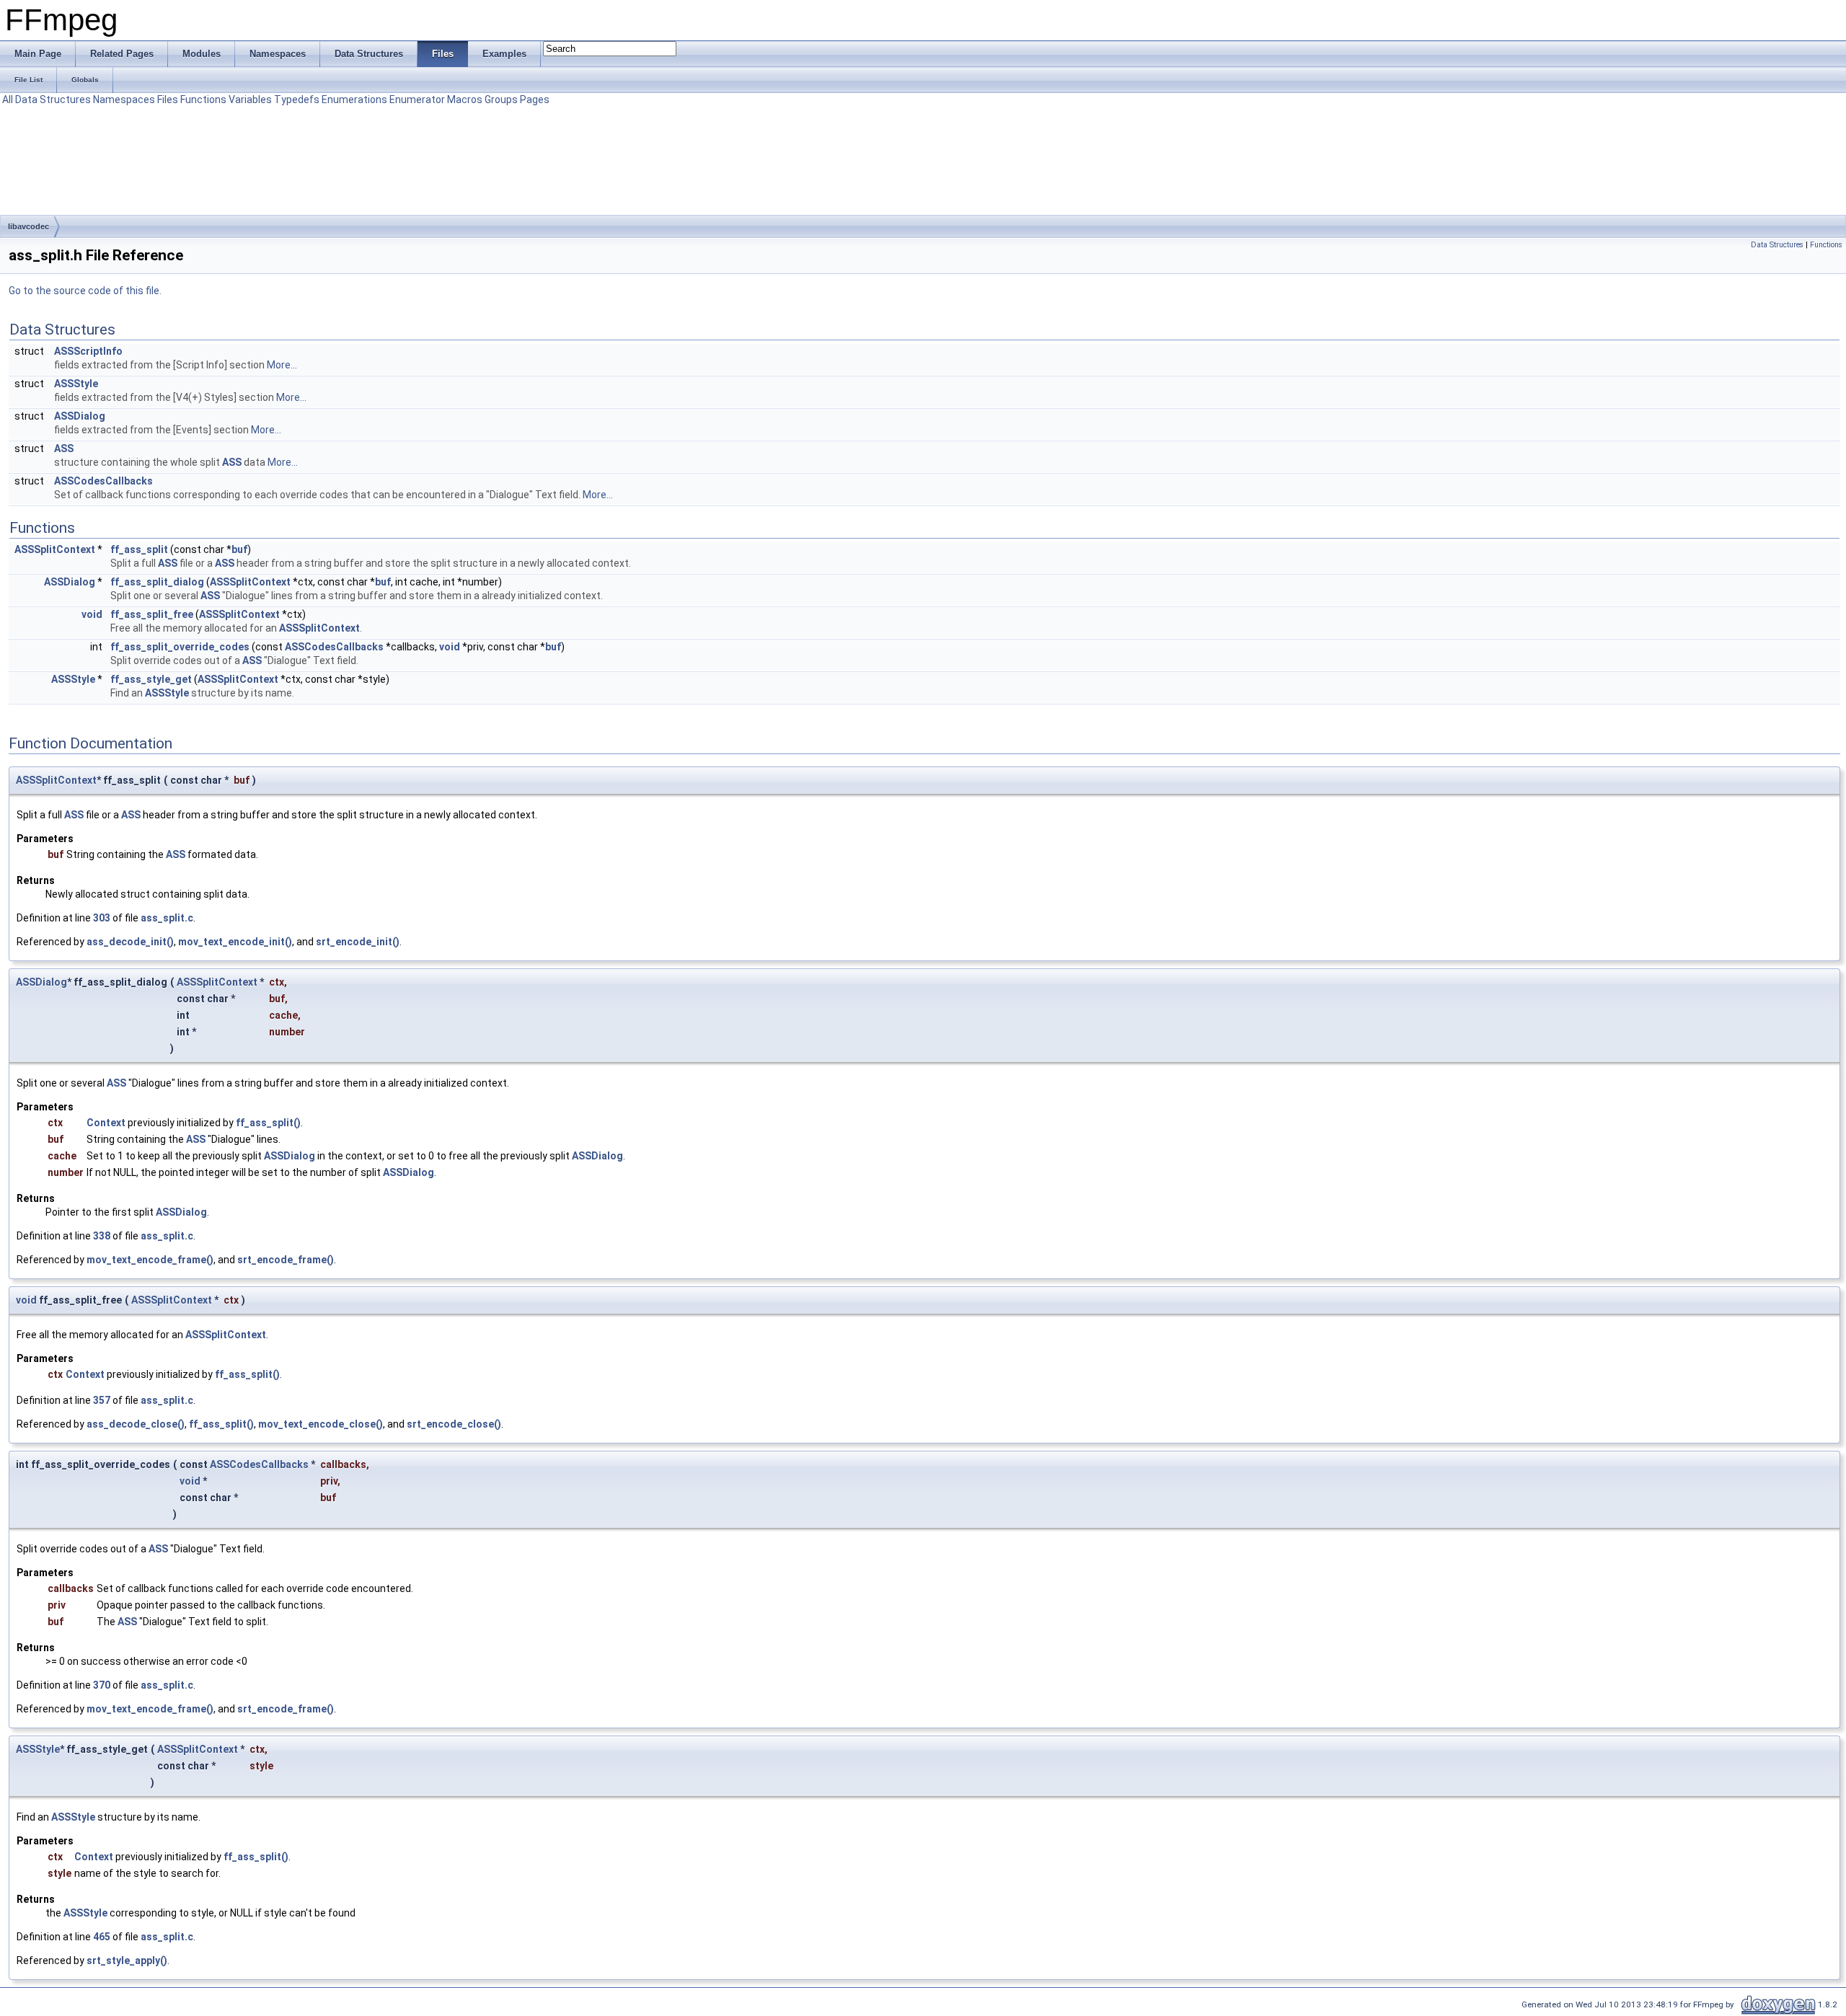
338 (102, 1236)
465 (102, 1937)
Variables (250, 100)
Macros (465, 100)
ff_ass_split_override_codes (180, 647)
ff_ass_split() (268, 1123)
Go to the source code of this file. (85, 291)
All (8, 100)
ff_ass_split (139, 549)
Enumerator (417, 100)
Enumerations (354, 100)
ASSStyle (76, 384)
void (92, 614)
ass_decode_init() (130, 942)
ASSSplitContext (55, 549)
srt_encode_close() (454, 1424)
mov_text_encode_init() (235, 942)
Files (168, 100)
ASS (64, 448)
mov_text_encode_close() (321, 1424)
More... (282, 365)
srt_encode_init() (358, 942)
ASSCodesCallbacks (103, 481)
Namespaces (124, 100)
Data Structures (53, 100)
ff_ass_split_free (152, 614)
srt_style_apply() (127, 1960)
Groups (501, 100)
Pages (535, 100)
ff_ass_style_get (151, 679)
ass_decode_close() (136, 1424)
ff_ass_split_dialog (157, 582)
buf (239, 549)
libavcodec (28, 226)
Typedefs (297, 100)
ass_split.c (167, 918)
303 (102, 918)
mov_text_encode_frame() (150, 1260)
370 (102, 1685)
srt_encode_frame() (286, 1260)
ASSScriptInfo (88, 351)
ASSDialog (80, 416)
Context (106, 1123)
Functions (203, 100)
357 (102, 1400)
